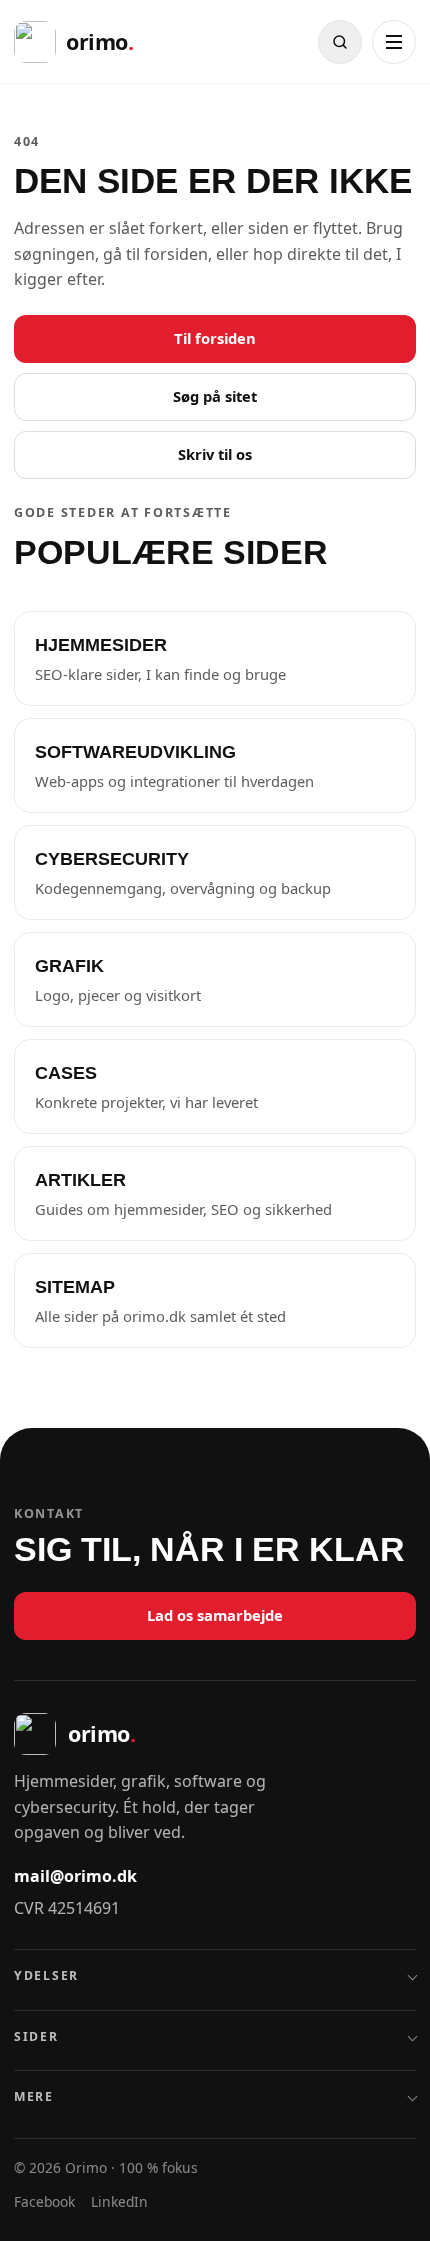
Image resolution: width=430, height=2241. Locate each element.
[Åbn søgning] (340, 42)
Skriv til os (215, 454)
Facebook (44, 2201)
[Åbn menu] (394, 42)
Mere (34, 2096)
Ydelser (46, 1975)
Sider (36, 2036)
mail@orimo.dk (75, 1876)
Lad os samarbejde (215, 1615)
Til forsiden (215, 338)
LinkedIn (119, 2201)
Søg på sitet (215, 396)
